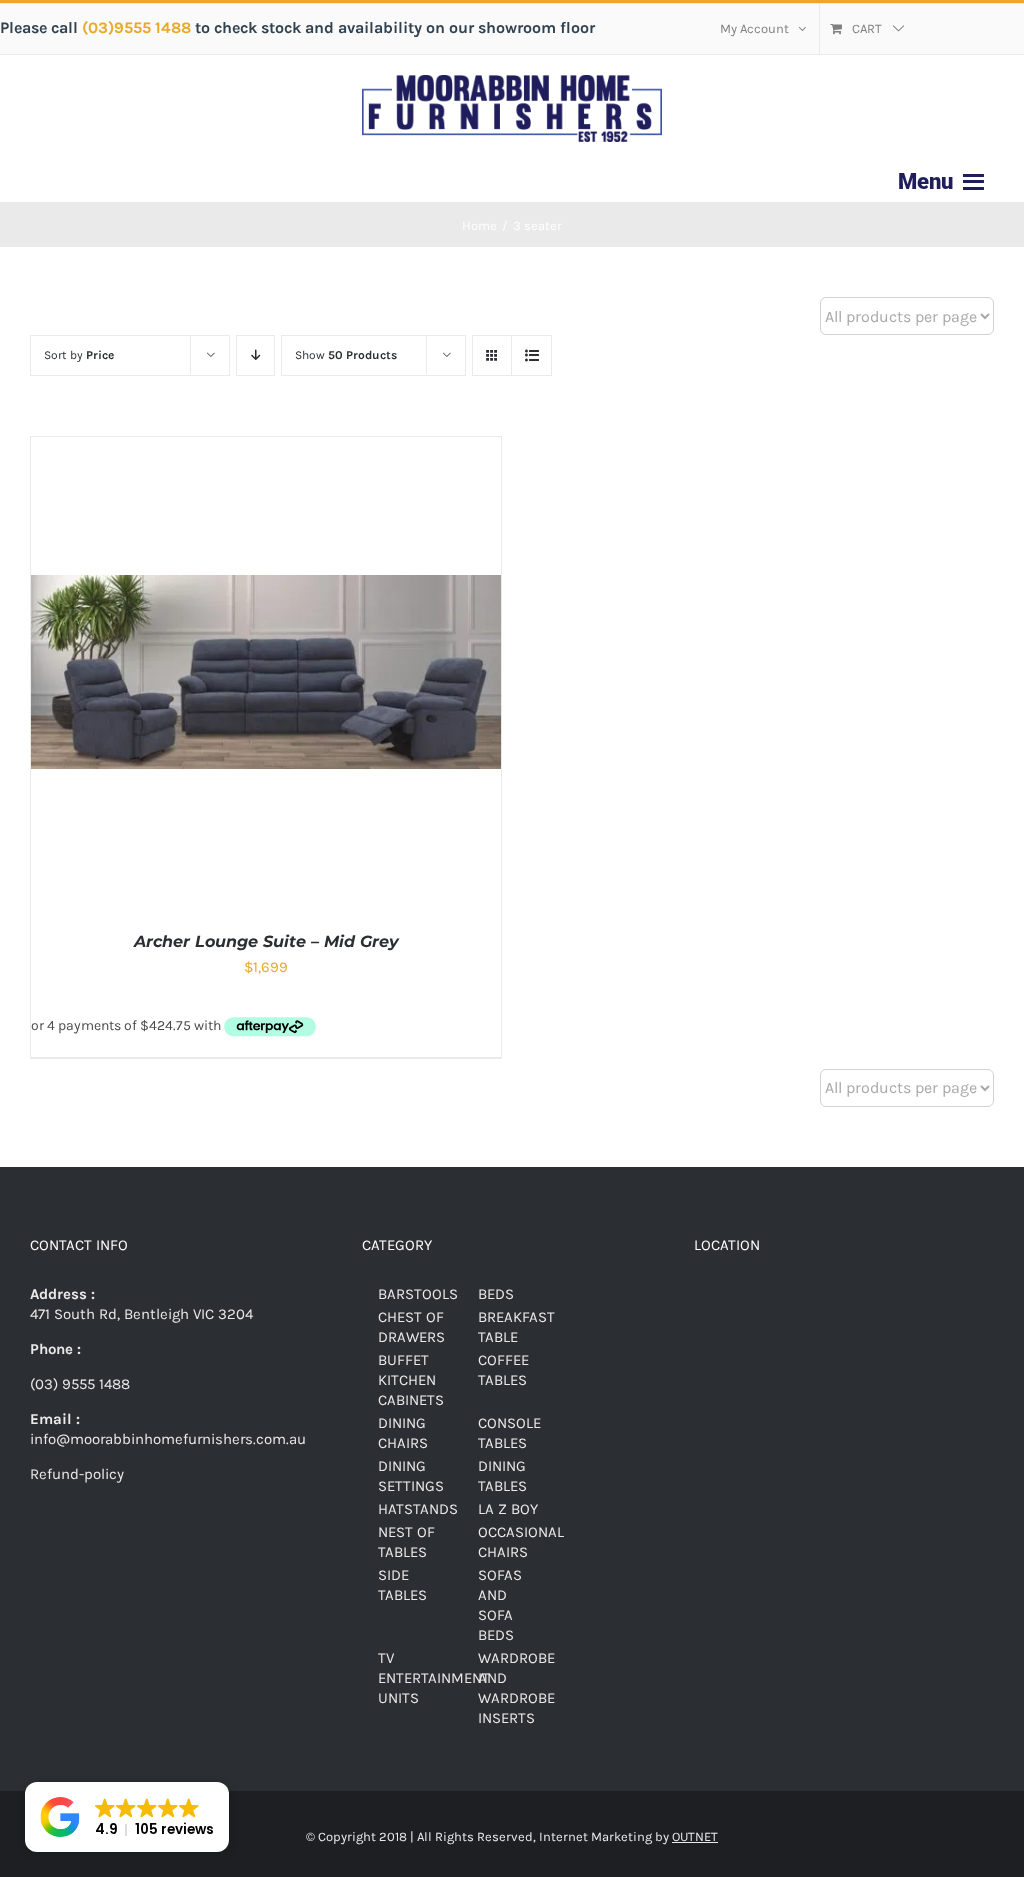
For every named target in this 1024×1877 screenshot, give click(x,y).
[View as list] (531, 355)
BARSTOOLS (418, 1294)
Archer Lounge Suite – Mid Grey (266, 941)
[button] (127, 1817)
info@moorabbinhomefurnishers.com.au (168, 1439)
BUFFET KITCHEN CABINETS (411, 1380)
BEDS (496, 1294)
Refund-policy (77, 1474)
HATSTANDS (418, 1509)
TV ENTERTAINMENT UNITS (434, 1678)
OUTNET (695, 1836)
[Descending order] (255, 355)
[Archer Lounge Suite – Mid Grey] (266, 447)
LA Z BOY (508, 1509)
